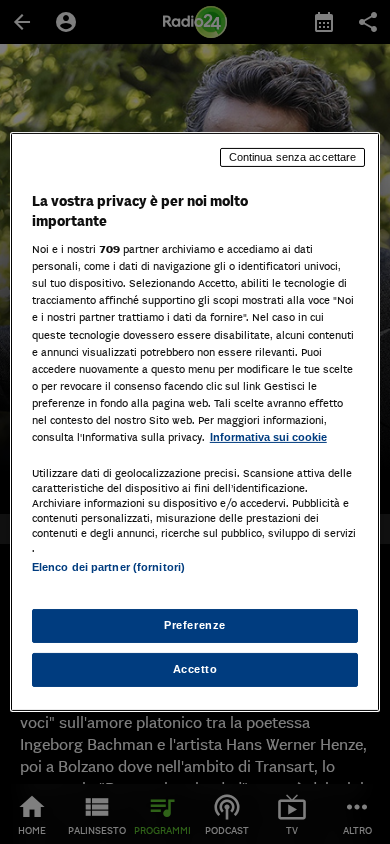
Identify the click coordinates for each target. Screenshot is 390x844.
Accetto (195, 669)
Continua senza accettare (293, 157)
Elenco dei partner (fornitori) (108, 567)
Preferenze (195, 625)
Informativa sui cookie (268, 437)
